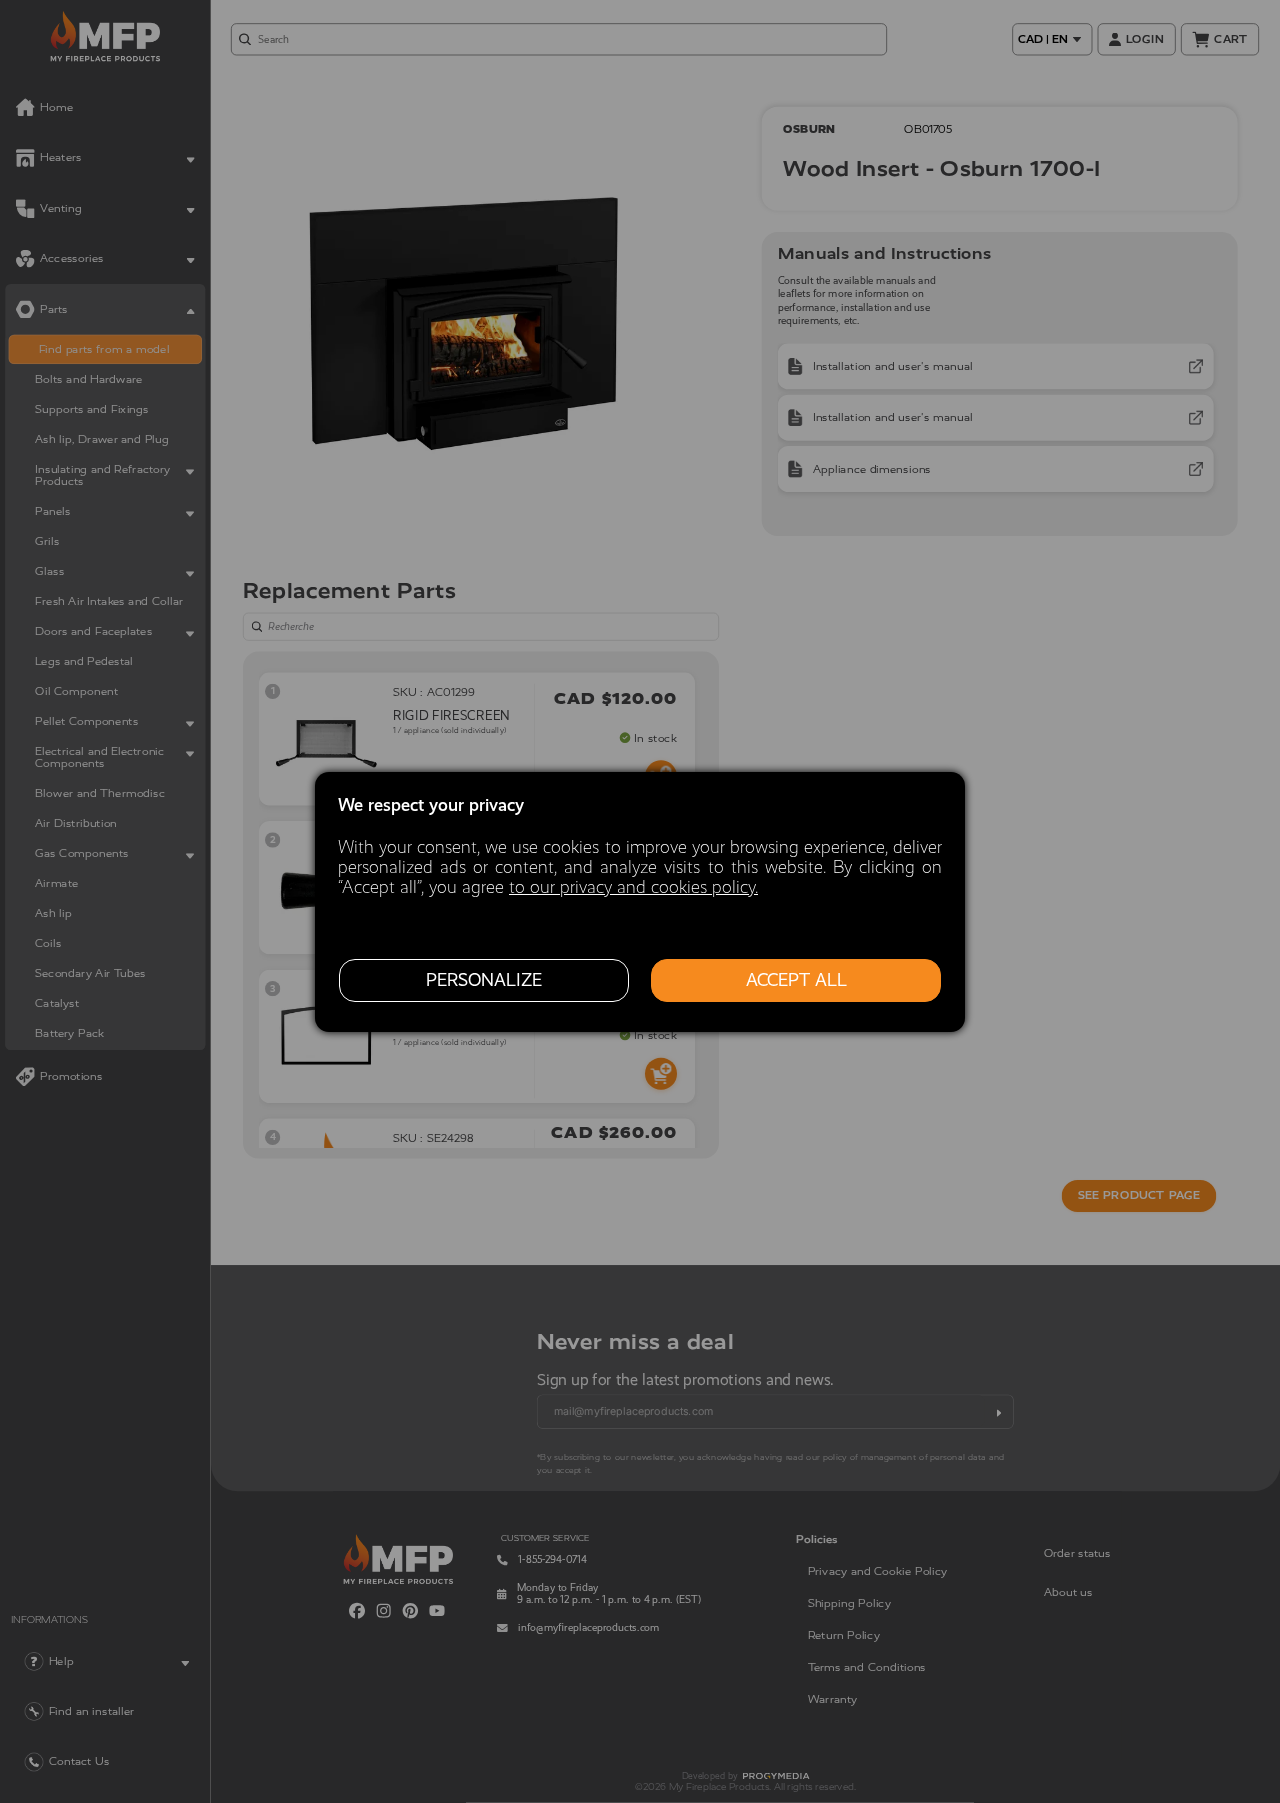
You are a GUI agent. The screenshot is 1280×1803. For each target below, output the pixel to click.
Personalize (484, 980)
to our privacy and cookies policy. (633, 887)
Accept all (796, 980)
